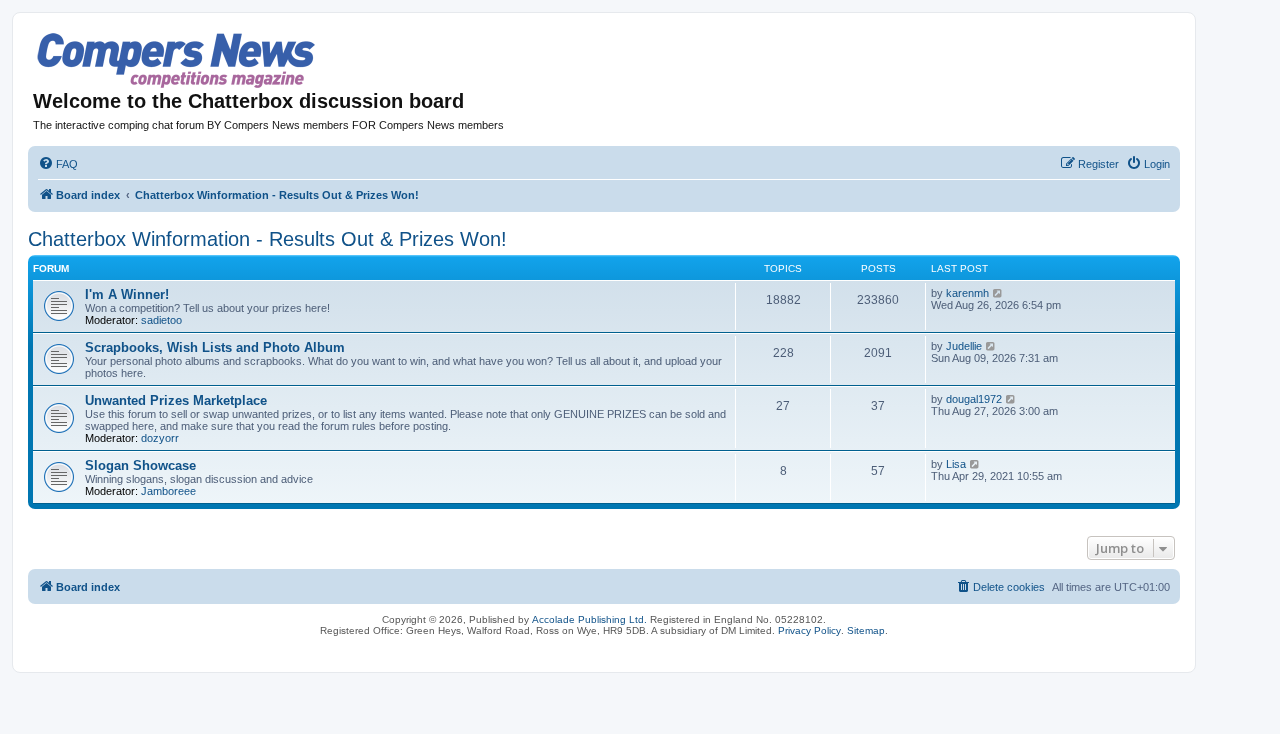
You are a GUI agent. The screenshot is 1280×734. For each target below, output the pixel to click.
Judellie (964, 346)
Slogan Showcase (140, 465)
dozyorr (160, 438)
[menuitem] (58, 164)
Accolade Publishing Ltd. (589, 619)
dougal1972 (974, 399)
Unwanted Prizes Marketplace (176, 400)
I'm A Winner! (127, 294)
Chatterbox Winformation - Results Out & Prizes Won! (267, 239)
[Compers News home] (176, 60)
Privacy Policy (809, 630)
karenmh (967, 293)
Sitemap (866, 630)
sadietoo (161, 320)
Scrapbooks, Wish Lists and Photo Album (215, 347)
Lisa (956, 464)
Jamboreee (168, 491)
